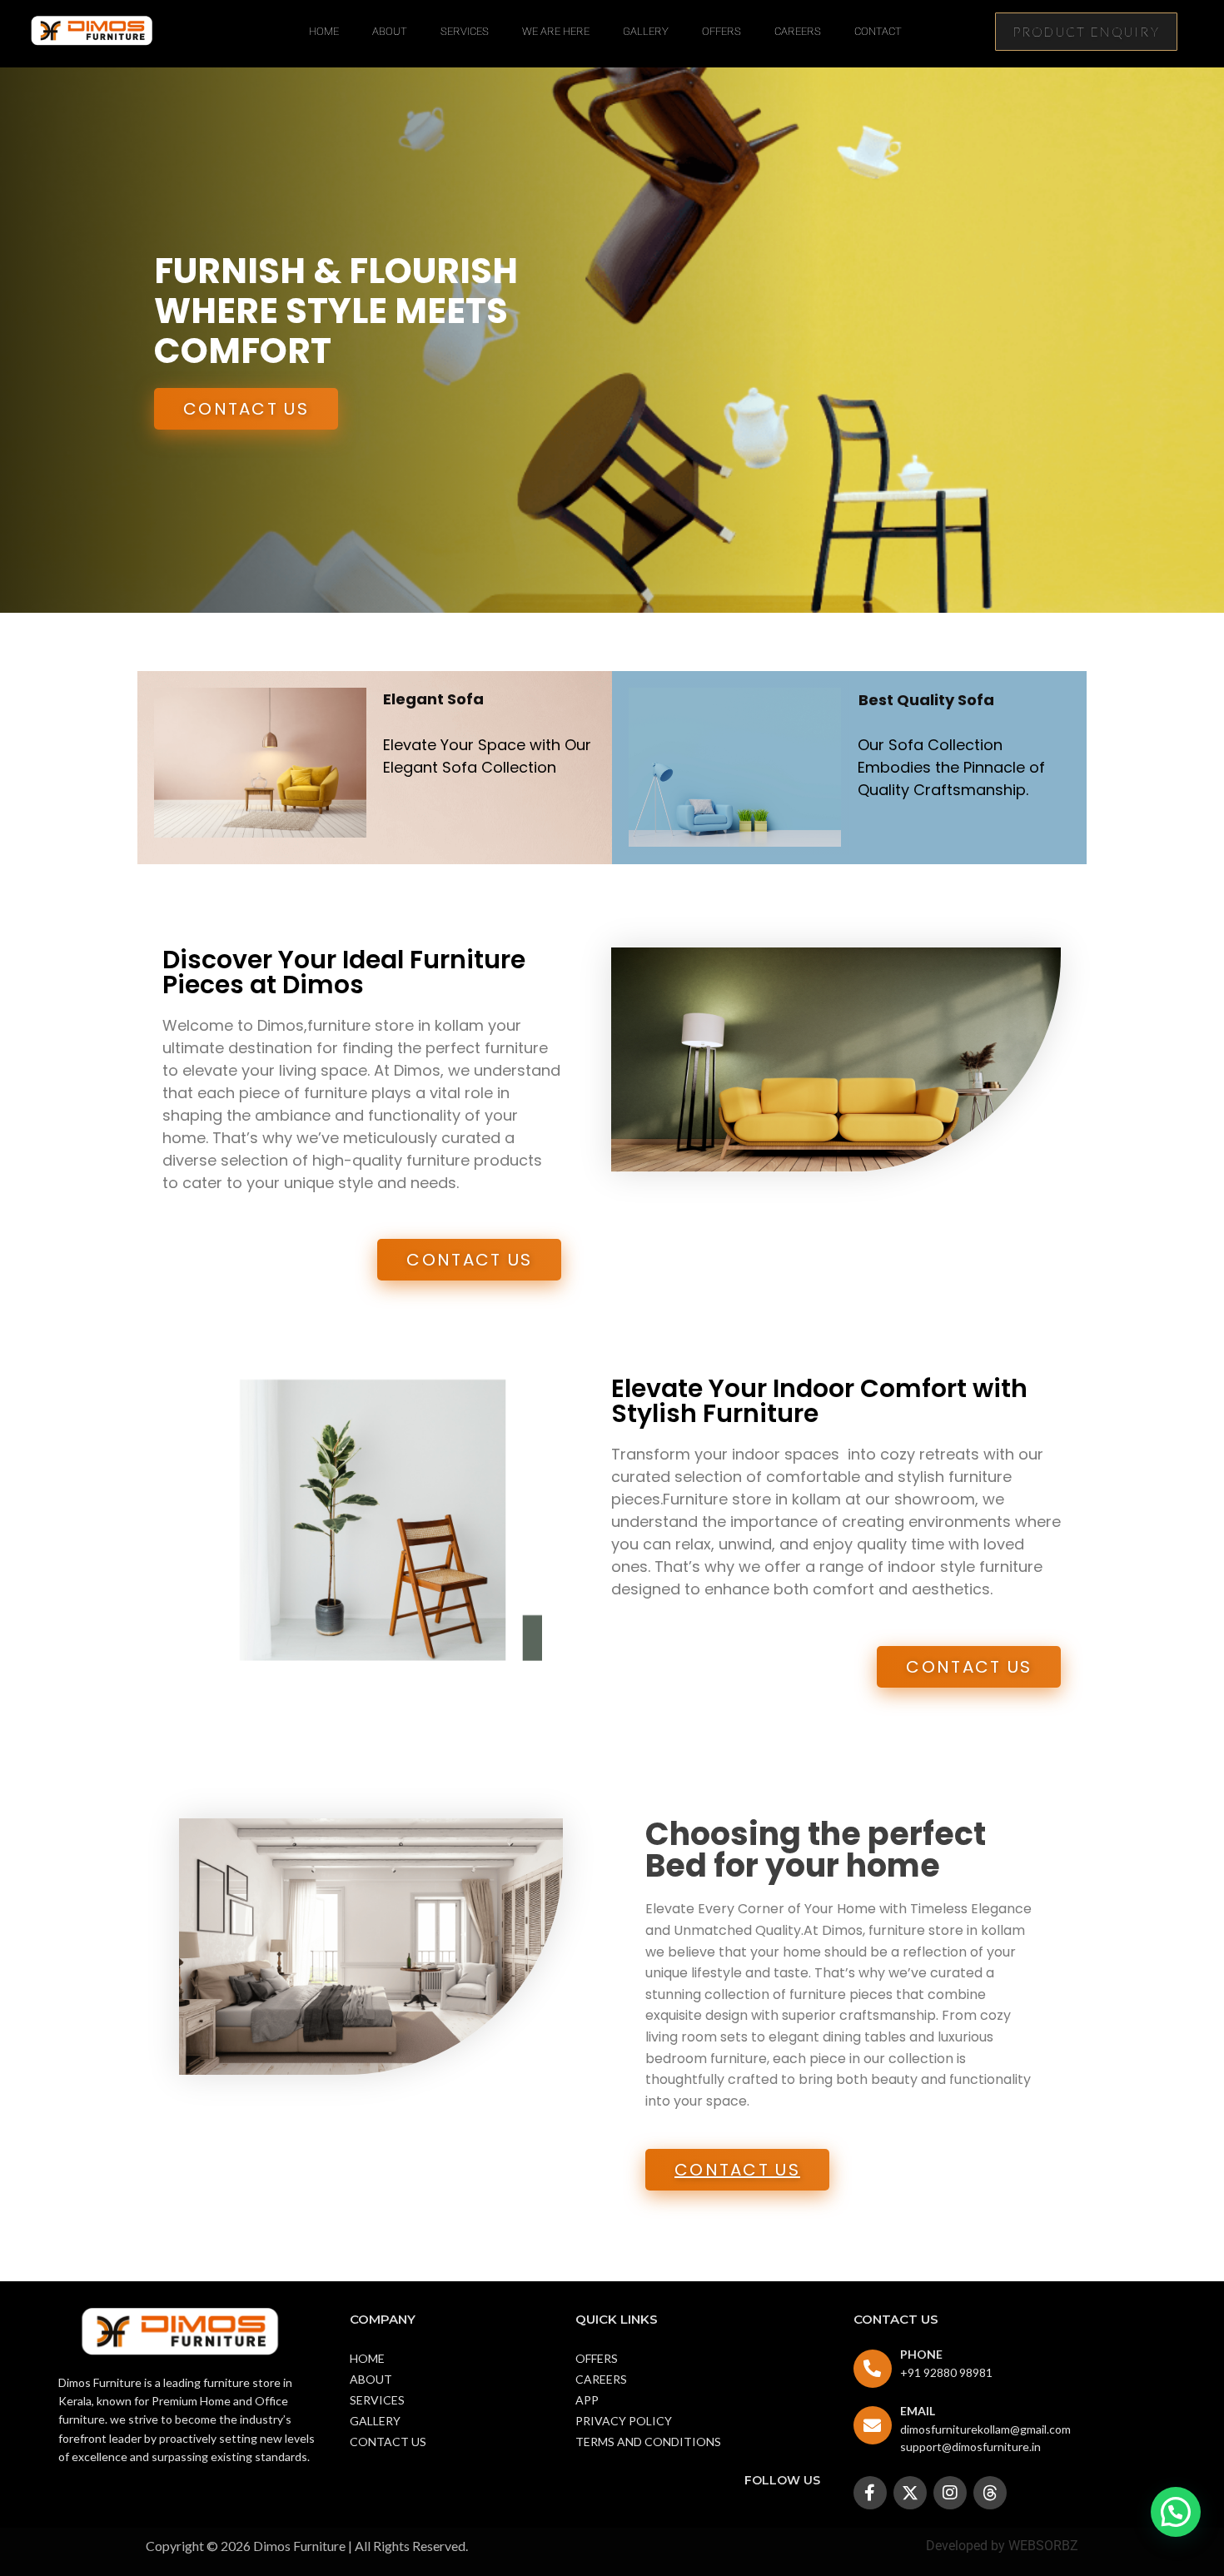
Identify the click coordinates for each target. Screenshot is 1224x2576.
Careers (798, 31)
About (390, 31)
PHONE (921, 2354)
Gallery (646, 31)
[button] (1176, 2512)
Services (465, 31)
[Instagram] (950, 2493)
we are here (556, 31)
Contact (878, 31)
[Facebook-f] (870, 2493)
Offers (721, 31)
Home (324, 31)
